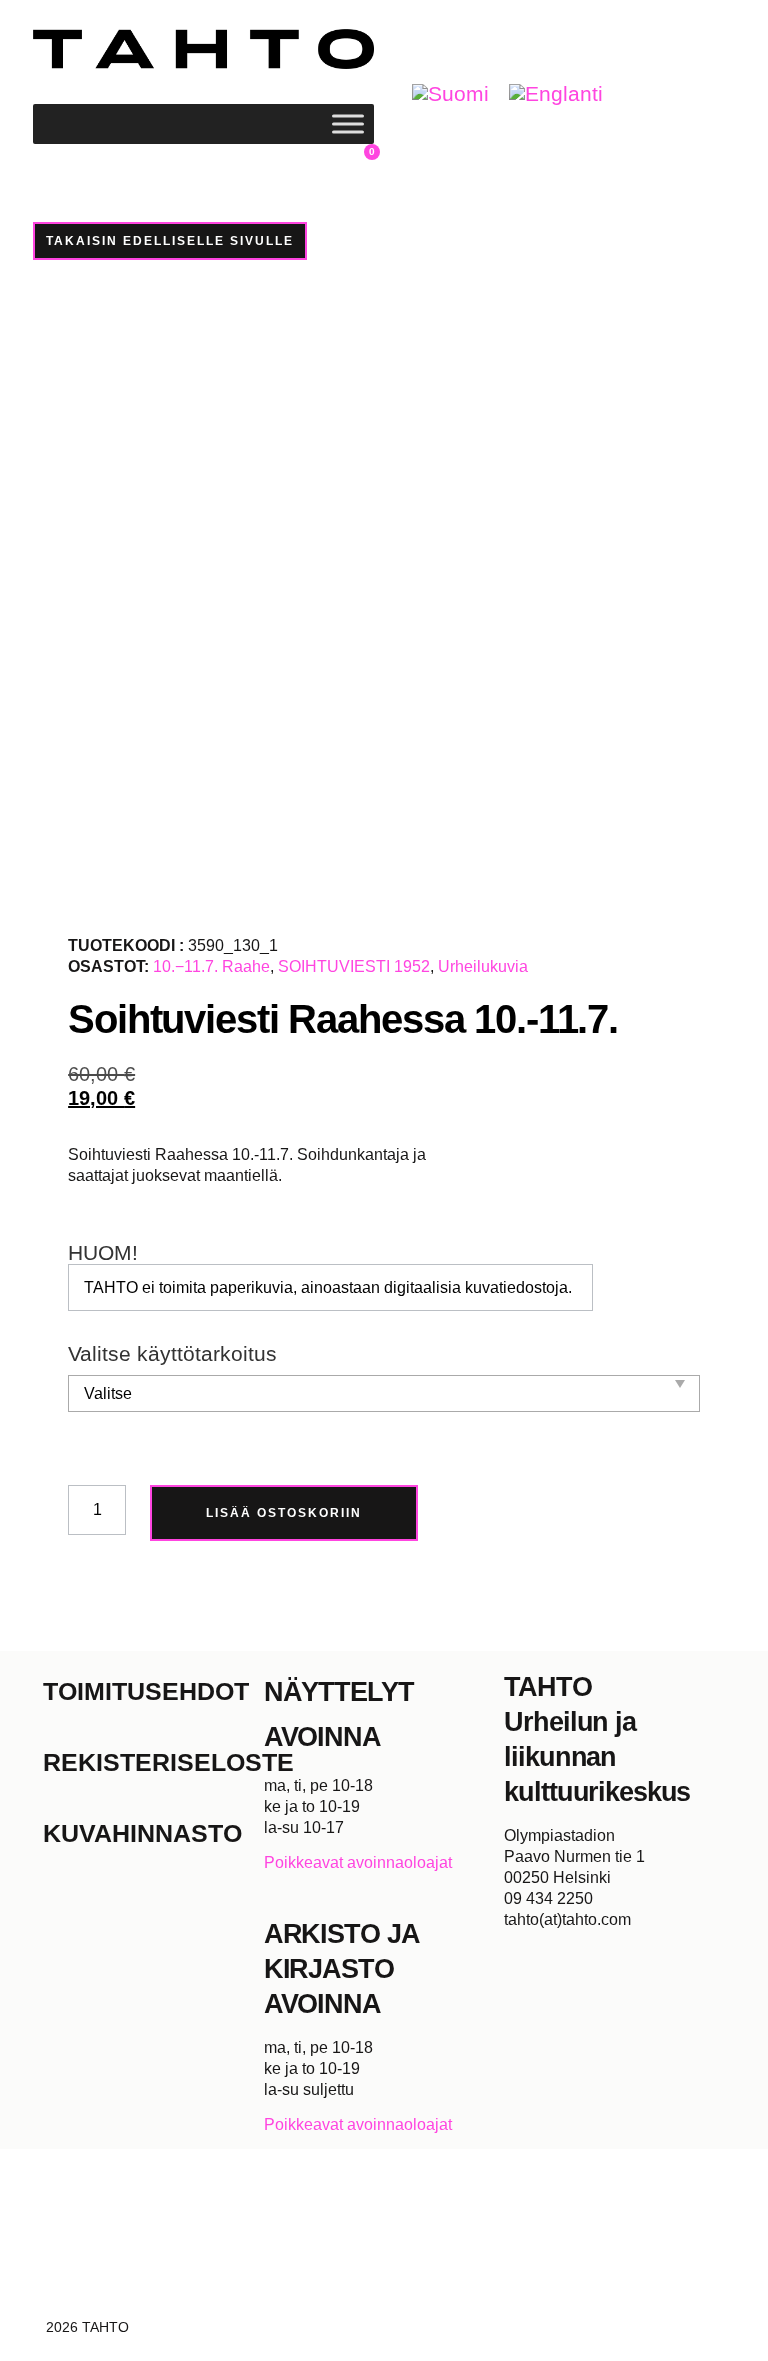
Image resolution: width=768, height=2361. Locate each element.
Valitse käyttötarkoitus (172, 1354)
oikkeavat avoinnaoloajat (363, 1862)
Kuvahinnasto (142, 1833)
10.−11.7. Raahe (211, 966)
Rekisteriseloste (153, 1762)
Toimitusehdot (146, 1691)
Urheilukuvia (483, 966)
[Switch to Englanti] (556, 94)
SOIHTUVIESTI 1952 (354, 966)
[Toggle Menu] (348, 123)
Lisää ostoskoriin (284, 1513)
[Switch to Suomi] (450, 94)
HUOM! (103, 1253)
